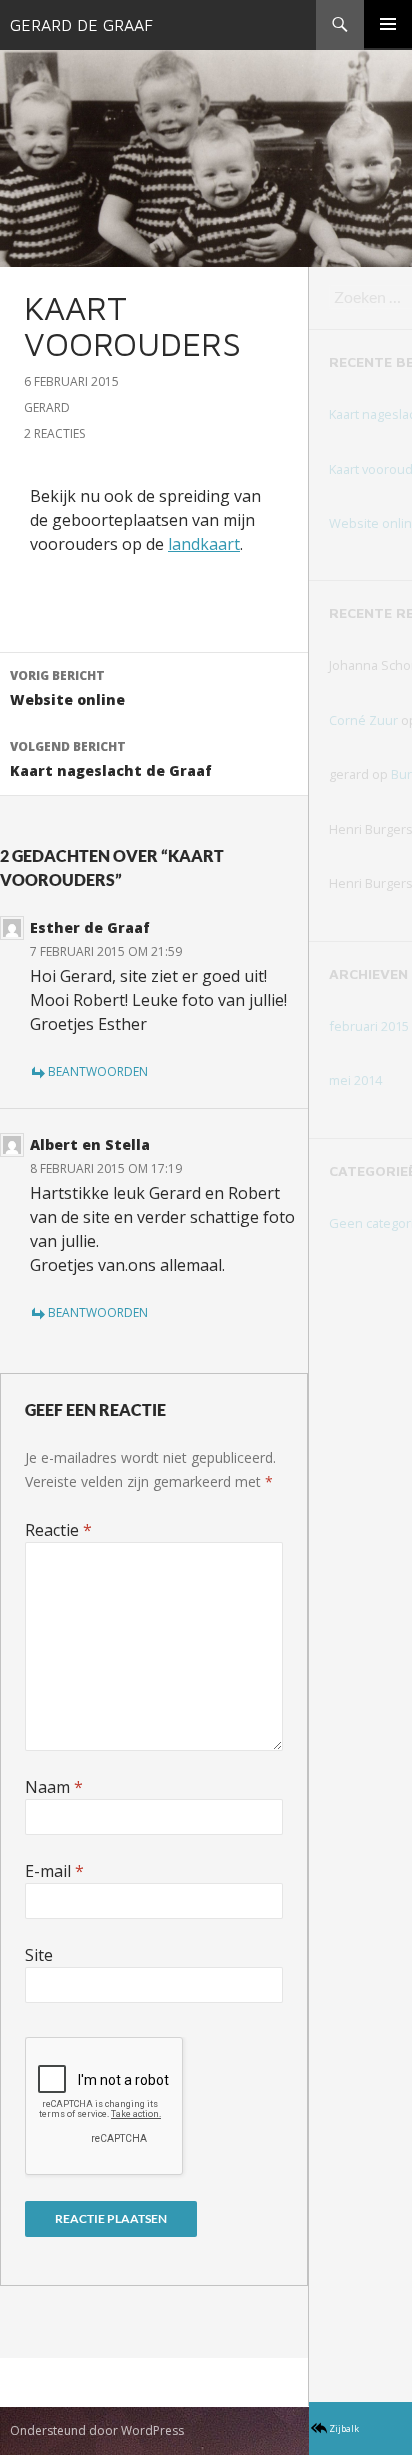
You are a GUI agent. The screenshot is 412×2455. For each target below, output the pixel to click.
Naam (54, 1787)
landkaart (204, 544)
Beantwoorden (98, 1071)
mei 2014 (355, 1080)
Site (39, 1955)
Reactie (58, 1530)
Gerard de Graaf (81, 25)
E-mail (54, 1871)
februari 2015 (369, 1026)
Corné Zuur (363, 720)
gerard (47, 407)
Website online (67, 688)
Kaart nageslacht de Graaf (111, 759)
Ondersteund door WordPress (97, 2430)
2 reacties (54, 433)
